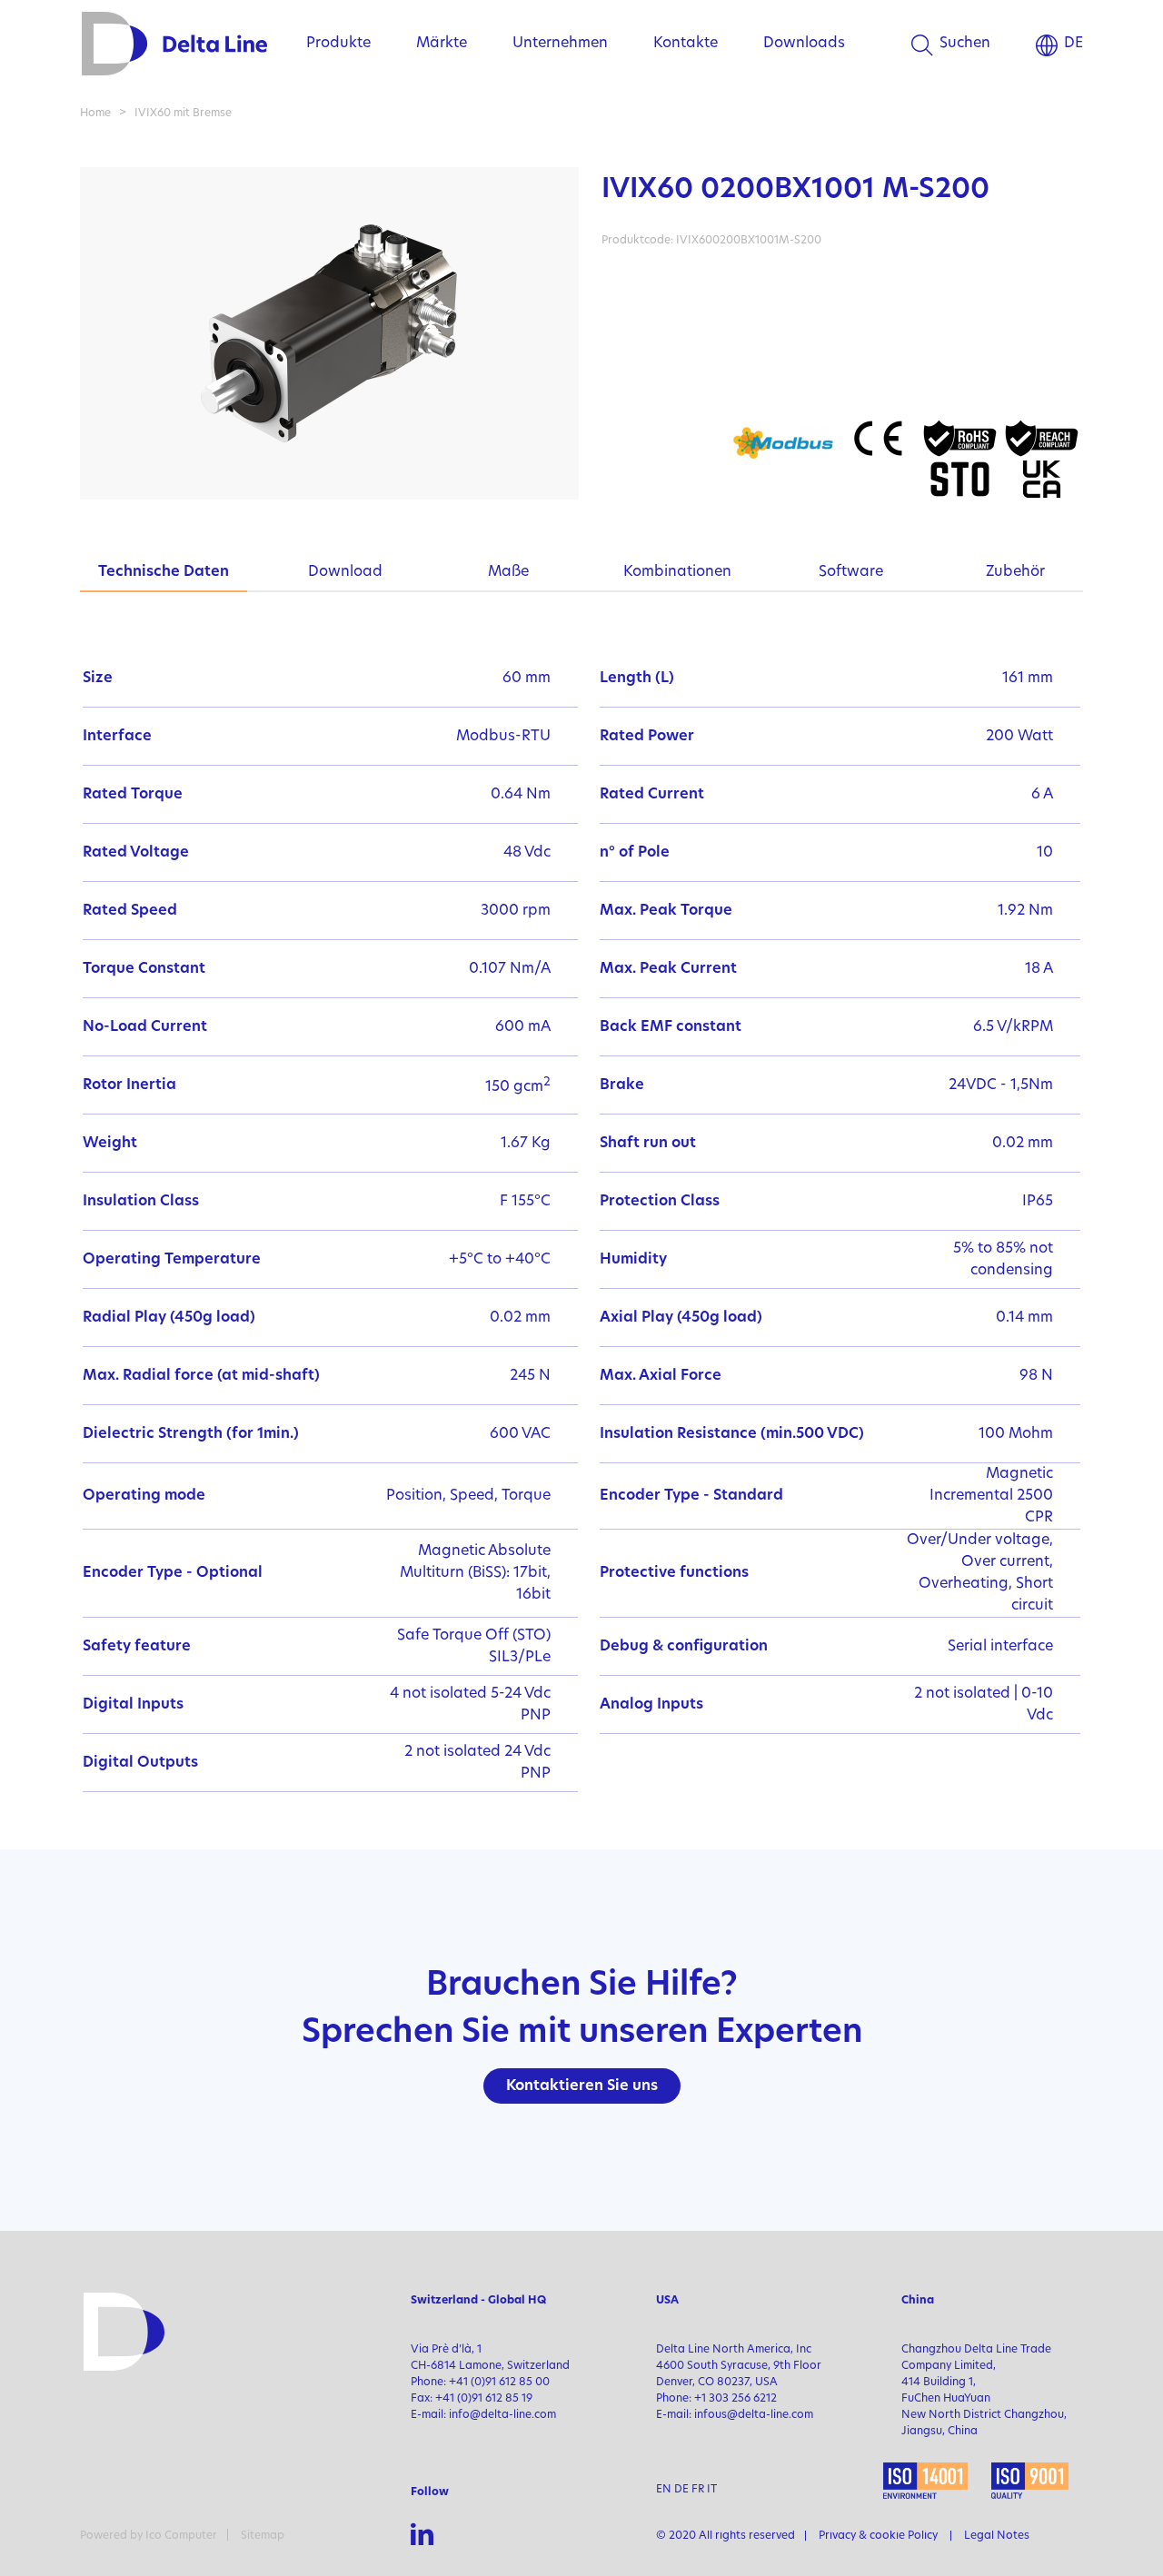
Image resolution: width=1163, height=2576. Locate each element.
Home (95, 114)
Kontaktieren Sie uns (582, 2086)
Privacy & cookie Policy (878, 2536)
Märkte (442, 44)
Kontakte (686, 44)
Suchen (965, 44)
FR (698, 2490)
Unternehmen (560, 44)
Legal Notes (997, 2536)
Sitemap (263, 2536)
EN (664, 2490)
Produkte (338, 44)
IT (712, 2490)
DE (1074, 44)
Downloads (804, 44)
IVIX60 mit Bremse (183, 114)
